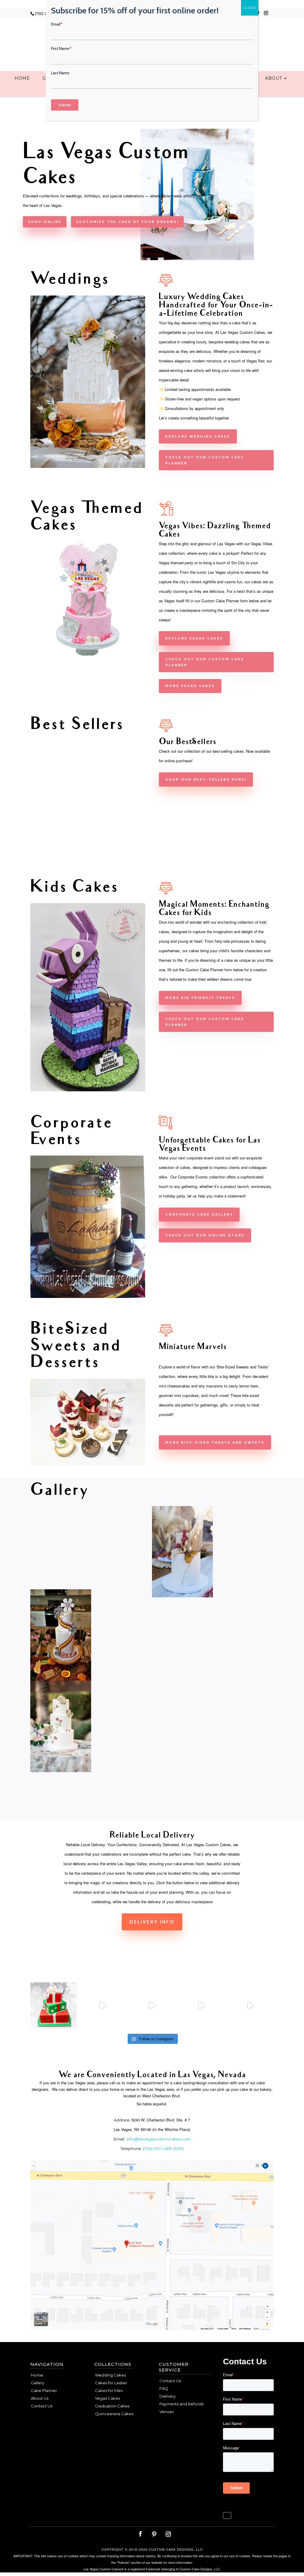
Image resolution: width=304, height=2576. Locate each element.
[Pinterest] (154, 2534)
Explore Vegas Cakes (194, 638)
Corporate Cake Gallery (199, 1214)
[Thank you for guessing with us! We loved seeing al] (201, 2006)
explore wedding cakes (198, 436)
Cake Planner (44, 2390)
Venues (167, 2412)
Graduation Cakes (112, 2406)
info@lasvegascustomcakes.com (159, 2139)
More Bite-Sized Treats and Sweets (215, 1442)
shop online (45, 222)
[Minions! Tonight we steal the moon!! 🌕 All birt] (152, 2006)
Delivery (167, 2396)
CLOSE (250, 8)
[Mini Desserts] (88, 1464)
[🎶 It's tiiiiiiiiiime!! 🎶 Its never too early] (53, 2006)
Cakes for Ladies (111, 2383)
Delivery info (152, 1922)
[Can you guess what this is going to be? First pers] (251, 2006)
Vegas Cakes (107, 2398)
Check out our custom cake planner (205, 460)
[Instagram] (266, 15)
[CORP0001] (88, 1296)
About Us (40, 2398)
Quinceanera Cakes (114, 2414)
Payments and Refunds (182, 2404)
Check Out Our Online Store (205, 1235)
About (274, 78)
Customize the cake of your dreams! (127, 222)
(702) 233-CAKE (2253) (163, 2148)
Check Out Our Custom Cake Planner (205, 1022)
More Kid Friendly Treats (200, 998)
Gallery (38, 2383)
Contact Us (42, 2406)
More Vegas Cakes (190, 686)
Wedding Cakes (110, 2375)
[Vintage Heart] (88, 854)
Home (22, 78)
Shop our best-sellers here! (206, 779)
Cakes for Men (109, 2390)
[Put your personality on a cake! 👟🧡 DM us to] (103, 2006)
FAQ (164, 2388)
